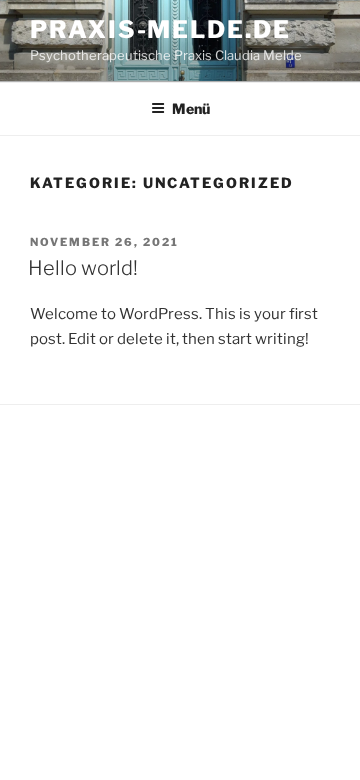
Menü (191, 108)
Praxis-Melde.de (160, 29)
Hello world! (83, 268)
